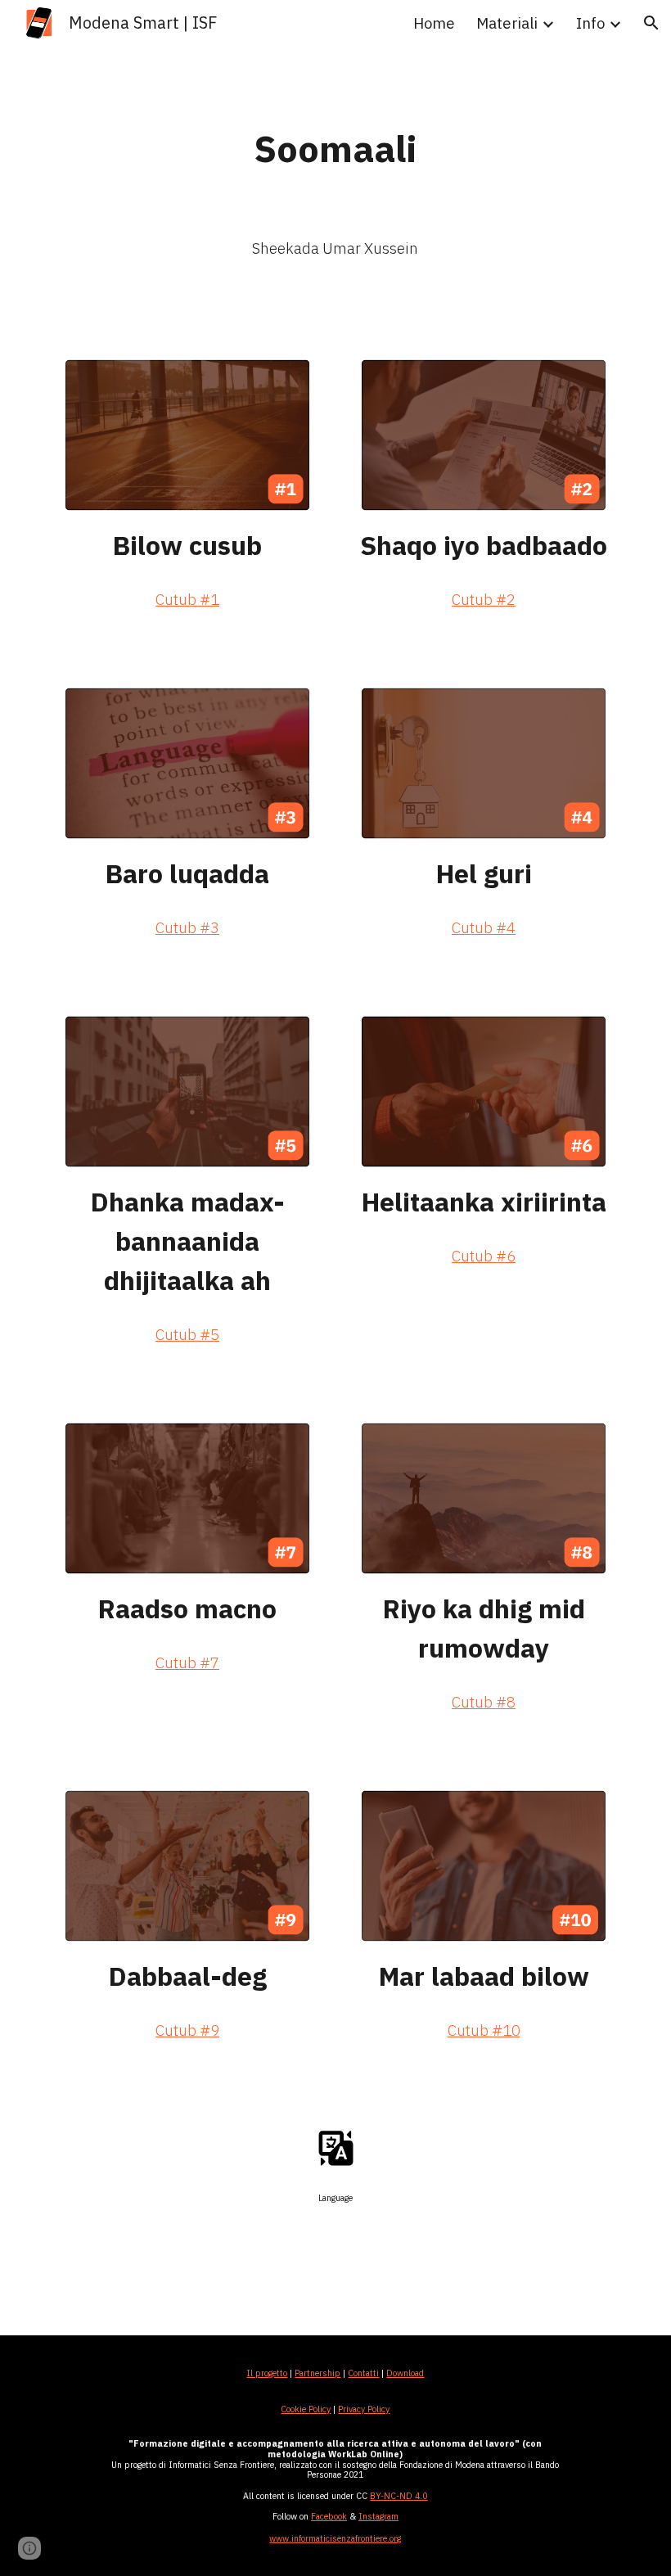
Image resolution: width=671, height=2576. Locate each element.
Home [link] (434, 23)
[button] (651, 23)
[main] (336, 149)
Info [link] (590, 23)
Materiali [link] (507, 23)
